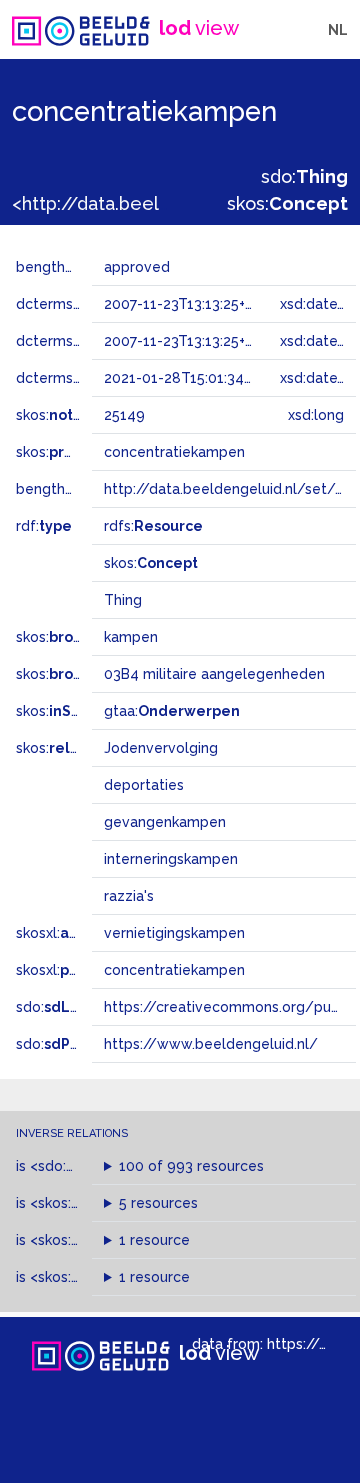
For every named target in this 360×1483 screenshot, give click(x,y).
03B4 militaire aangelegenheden (214, 674)
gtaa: (172, 711)
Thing (123, 600)
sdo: (304, 176)
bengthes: (72, 267)
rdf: (44, 526)
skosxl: (69, 933)
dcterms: (78, 378)
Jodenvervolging (161, 748)
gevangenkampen (165, 822)
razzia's (129, 896)
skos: (287, 203)
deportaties (144, 785)
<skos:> (82, 1203)
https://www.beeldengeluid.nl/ (211, 1044)
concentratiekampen (174, 970)
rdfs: (153, 526)
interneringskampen (171, 859)
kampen (131, 637)
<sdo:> (73, 1166)
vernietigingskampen (174, 933)
